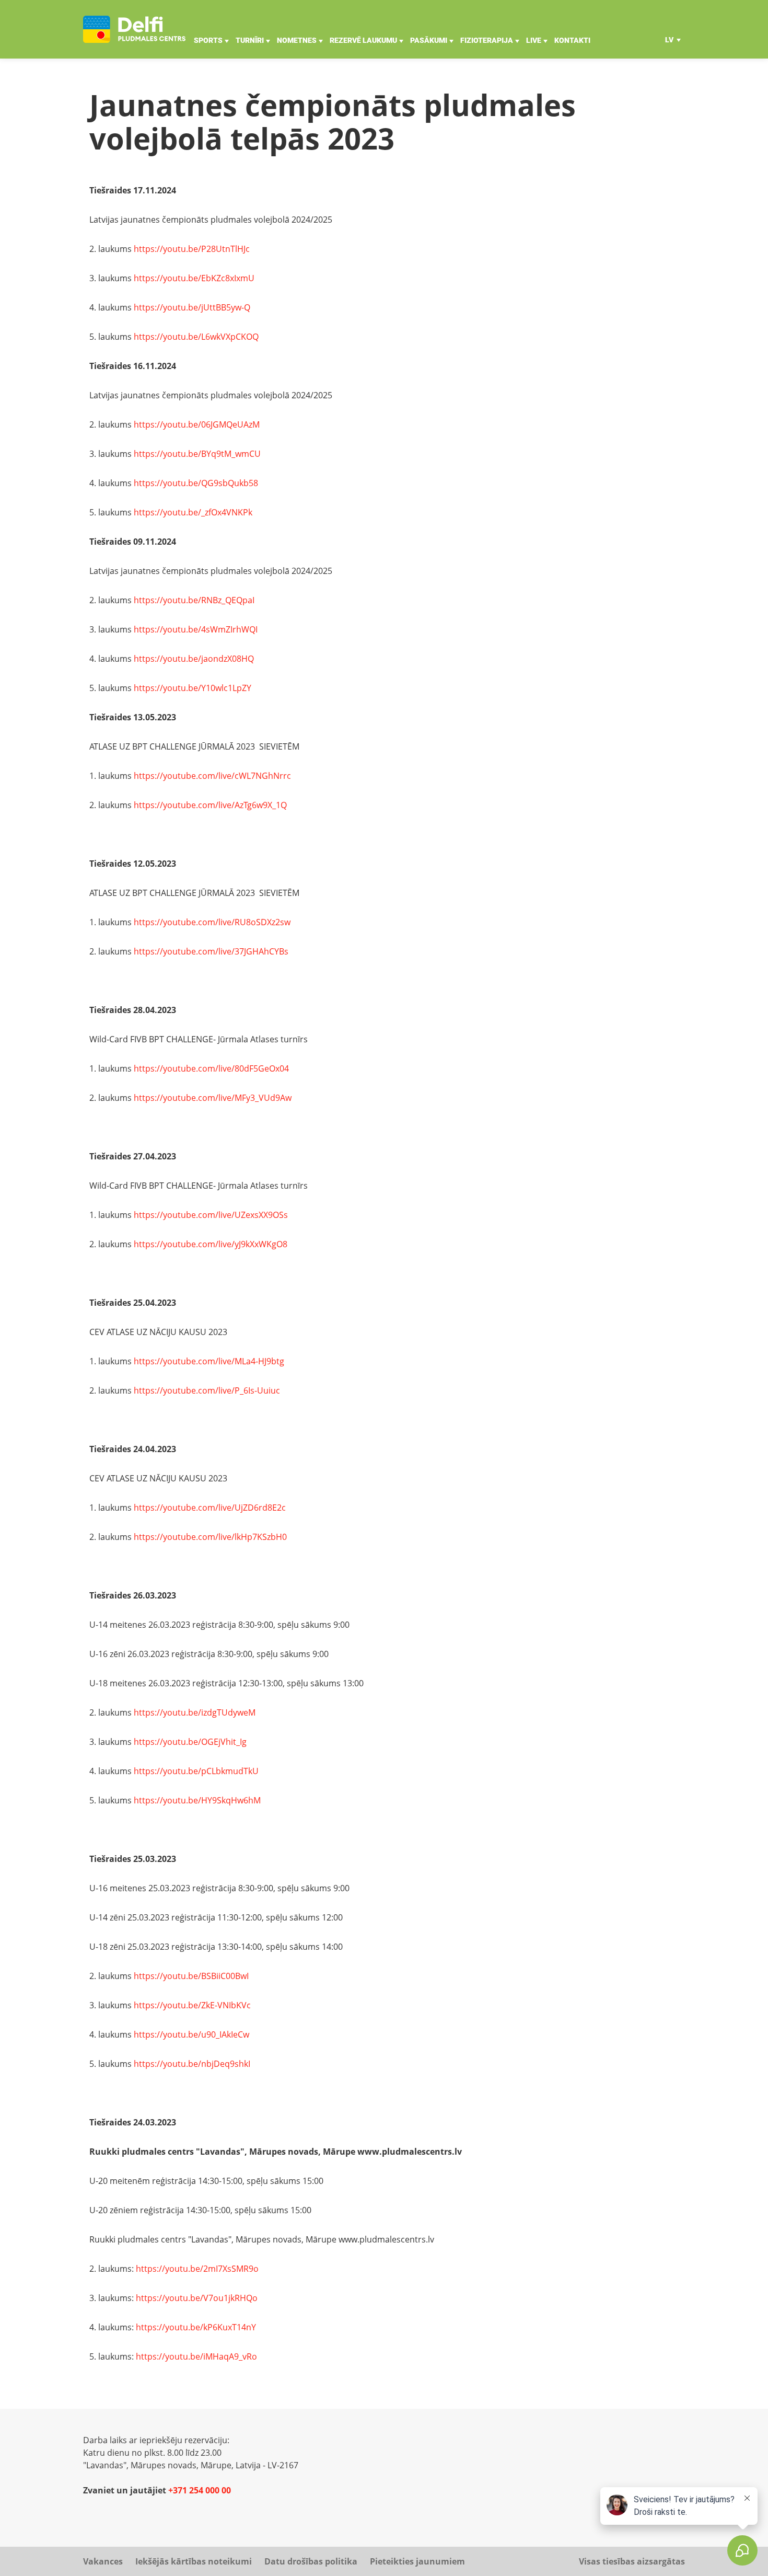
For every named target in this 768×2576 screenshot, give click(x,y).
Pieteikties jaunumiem (417, 2561)
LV (669, 40)
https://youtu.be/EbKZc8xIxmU (194, 278)
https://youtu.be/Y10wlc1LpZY (193, 688)
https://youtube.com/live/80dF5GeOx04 (211, 1068)
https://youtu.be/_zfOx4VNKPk (193, 512)
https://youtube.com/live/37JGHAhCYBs (211, 951)
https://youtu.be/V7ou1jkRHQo (197, 2298)
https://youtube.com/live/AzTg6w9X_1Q (210, 805)
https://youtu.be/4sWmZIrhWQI (196, 629)
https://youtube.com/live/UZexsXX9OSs (211, 1215)
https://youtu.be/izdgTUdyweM (195, 1712)
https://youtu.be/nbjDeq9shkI (192, 2064)
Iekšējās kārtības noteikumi (194, 2561)
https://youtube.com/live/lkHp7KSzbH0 (210, 1537)
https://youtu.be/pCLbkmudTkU (196, 1771)
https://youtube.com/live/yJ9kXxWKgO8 (211, 1244)
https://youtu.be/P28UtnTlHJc (192, 249)
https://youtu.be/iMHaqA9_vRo (196, 2356)
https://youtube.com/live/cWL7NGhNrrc (212, 776)
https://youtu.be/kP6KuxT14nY (196, 2327)
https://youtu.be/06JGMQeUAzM (197, 424)
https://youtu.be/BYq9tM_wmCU (197, 454)
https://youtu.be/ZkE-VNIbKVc (192, 2005)
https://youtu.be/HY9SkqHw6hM (197, 1800)
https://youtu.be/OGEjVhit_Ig (190, 1742)
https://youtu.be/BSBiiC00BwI (191, 1976)
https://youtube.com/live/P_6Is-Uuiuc (207, 1390)
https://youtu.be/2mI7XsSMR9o (197, 2269)
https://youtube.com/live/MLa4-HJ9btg (209, 1361)
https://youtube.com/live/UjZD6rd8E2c (210, 1508)
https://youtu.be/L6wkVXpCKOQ (196, 337)
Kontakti (572, 40)
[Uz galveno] (134, 29)
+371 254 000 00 (200, 2490)
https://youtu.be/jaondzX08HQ (194, 659)
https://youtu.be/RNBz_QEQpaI (194, 600)
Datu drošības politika (311, 2561)
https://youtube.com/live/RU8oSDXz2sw (212, 922)
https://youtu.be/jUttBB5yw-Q (192, 307)
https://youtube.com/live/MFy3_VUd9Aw (213, 1098)
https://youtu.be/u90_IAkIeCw (191, 2034)
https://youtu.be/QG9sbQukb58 (196, 483)
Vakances (103, 2561)
